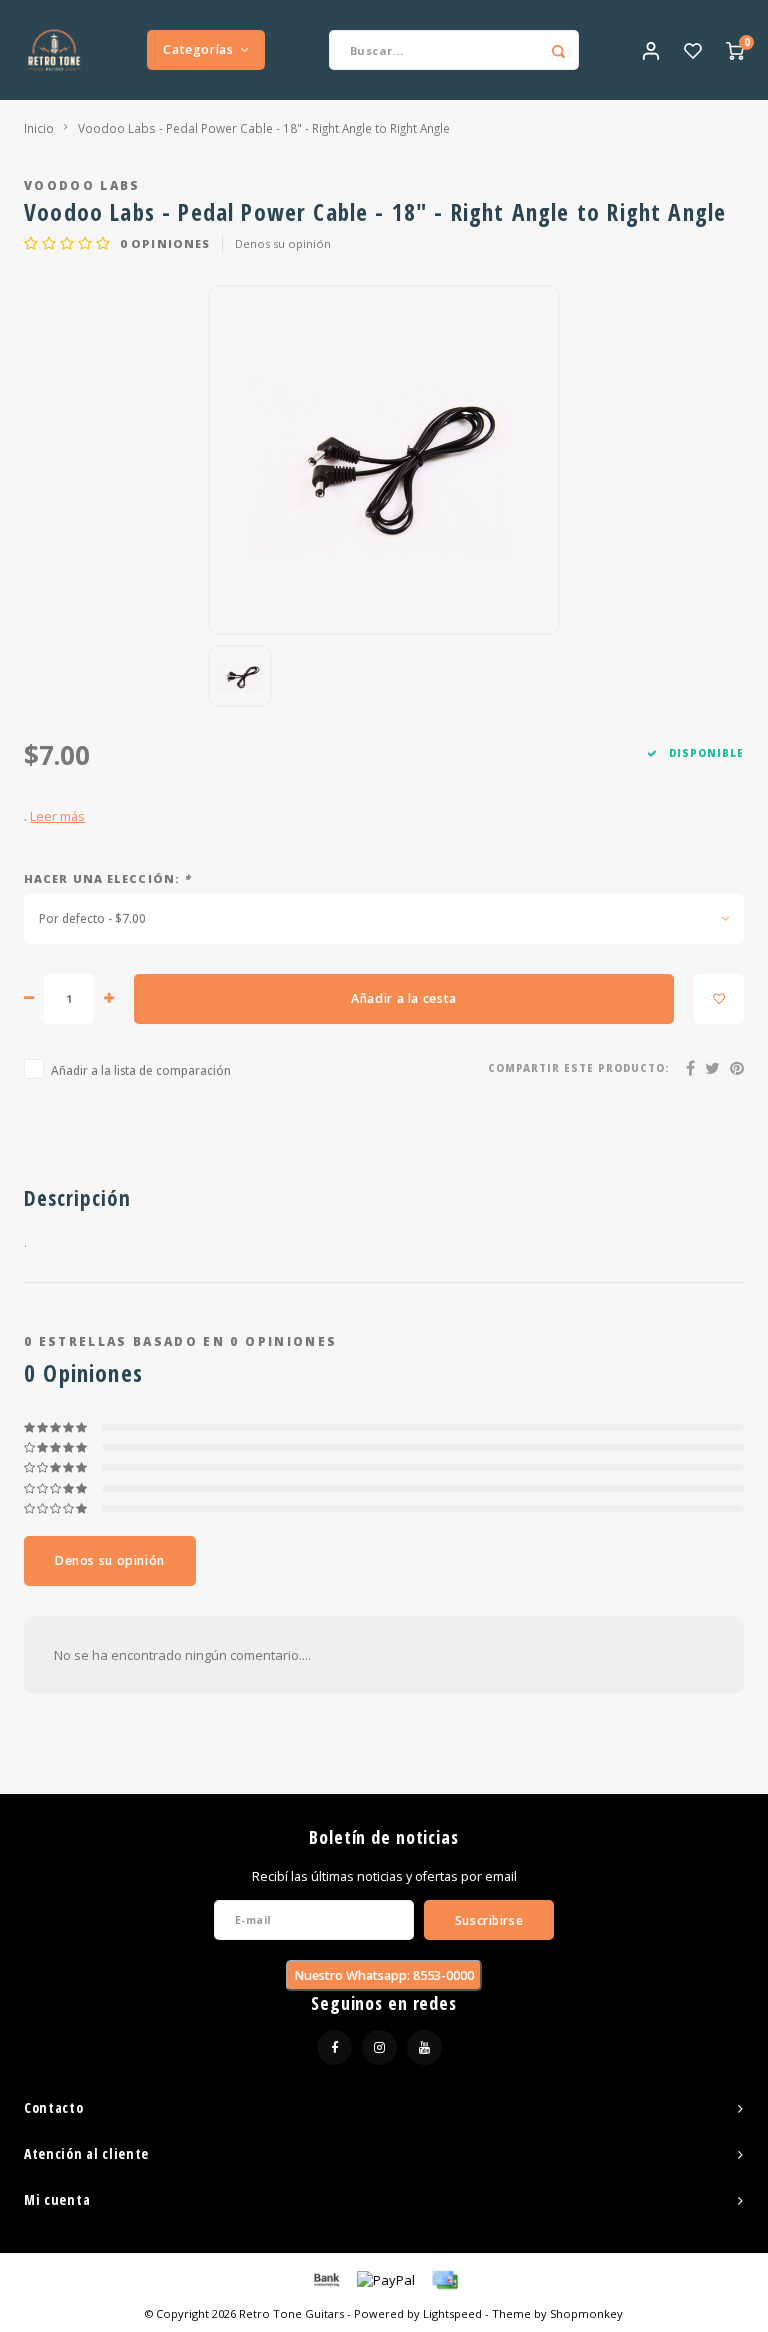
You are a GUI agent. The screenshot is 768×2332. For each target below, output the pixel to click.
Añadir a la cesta (404, 998)
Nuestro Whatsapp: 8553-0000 (384, 1975)
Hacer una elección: (107, 878)
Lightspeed (452, 2313)
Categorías (198, 49)
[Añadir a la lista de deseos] (719, 999)
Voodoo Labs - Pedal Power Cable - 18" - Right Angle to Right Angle (264, 128)
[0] (735, 50)
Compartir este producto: (578, 1068)
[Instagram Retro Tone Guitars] (379, 2047)
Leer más (57, 816)
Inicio (39, 128)
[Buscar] (559, 50)
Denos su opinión (283, 243)
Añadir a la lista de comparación (141, 1070)
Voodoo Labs (82, 185)
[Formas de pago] (325, 2279)
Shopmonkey (586, 2313)
